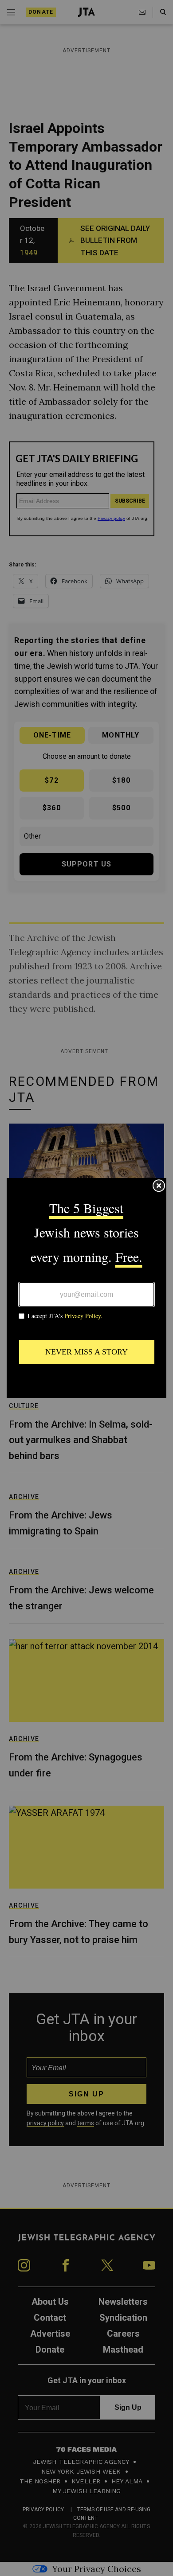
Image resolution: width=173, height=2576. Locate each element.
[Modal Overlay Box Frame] (86, 1288)
